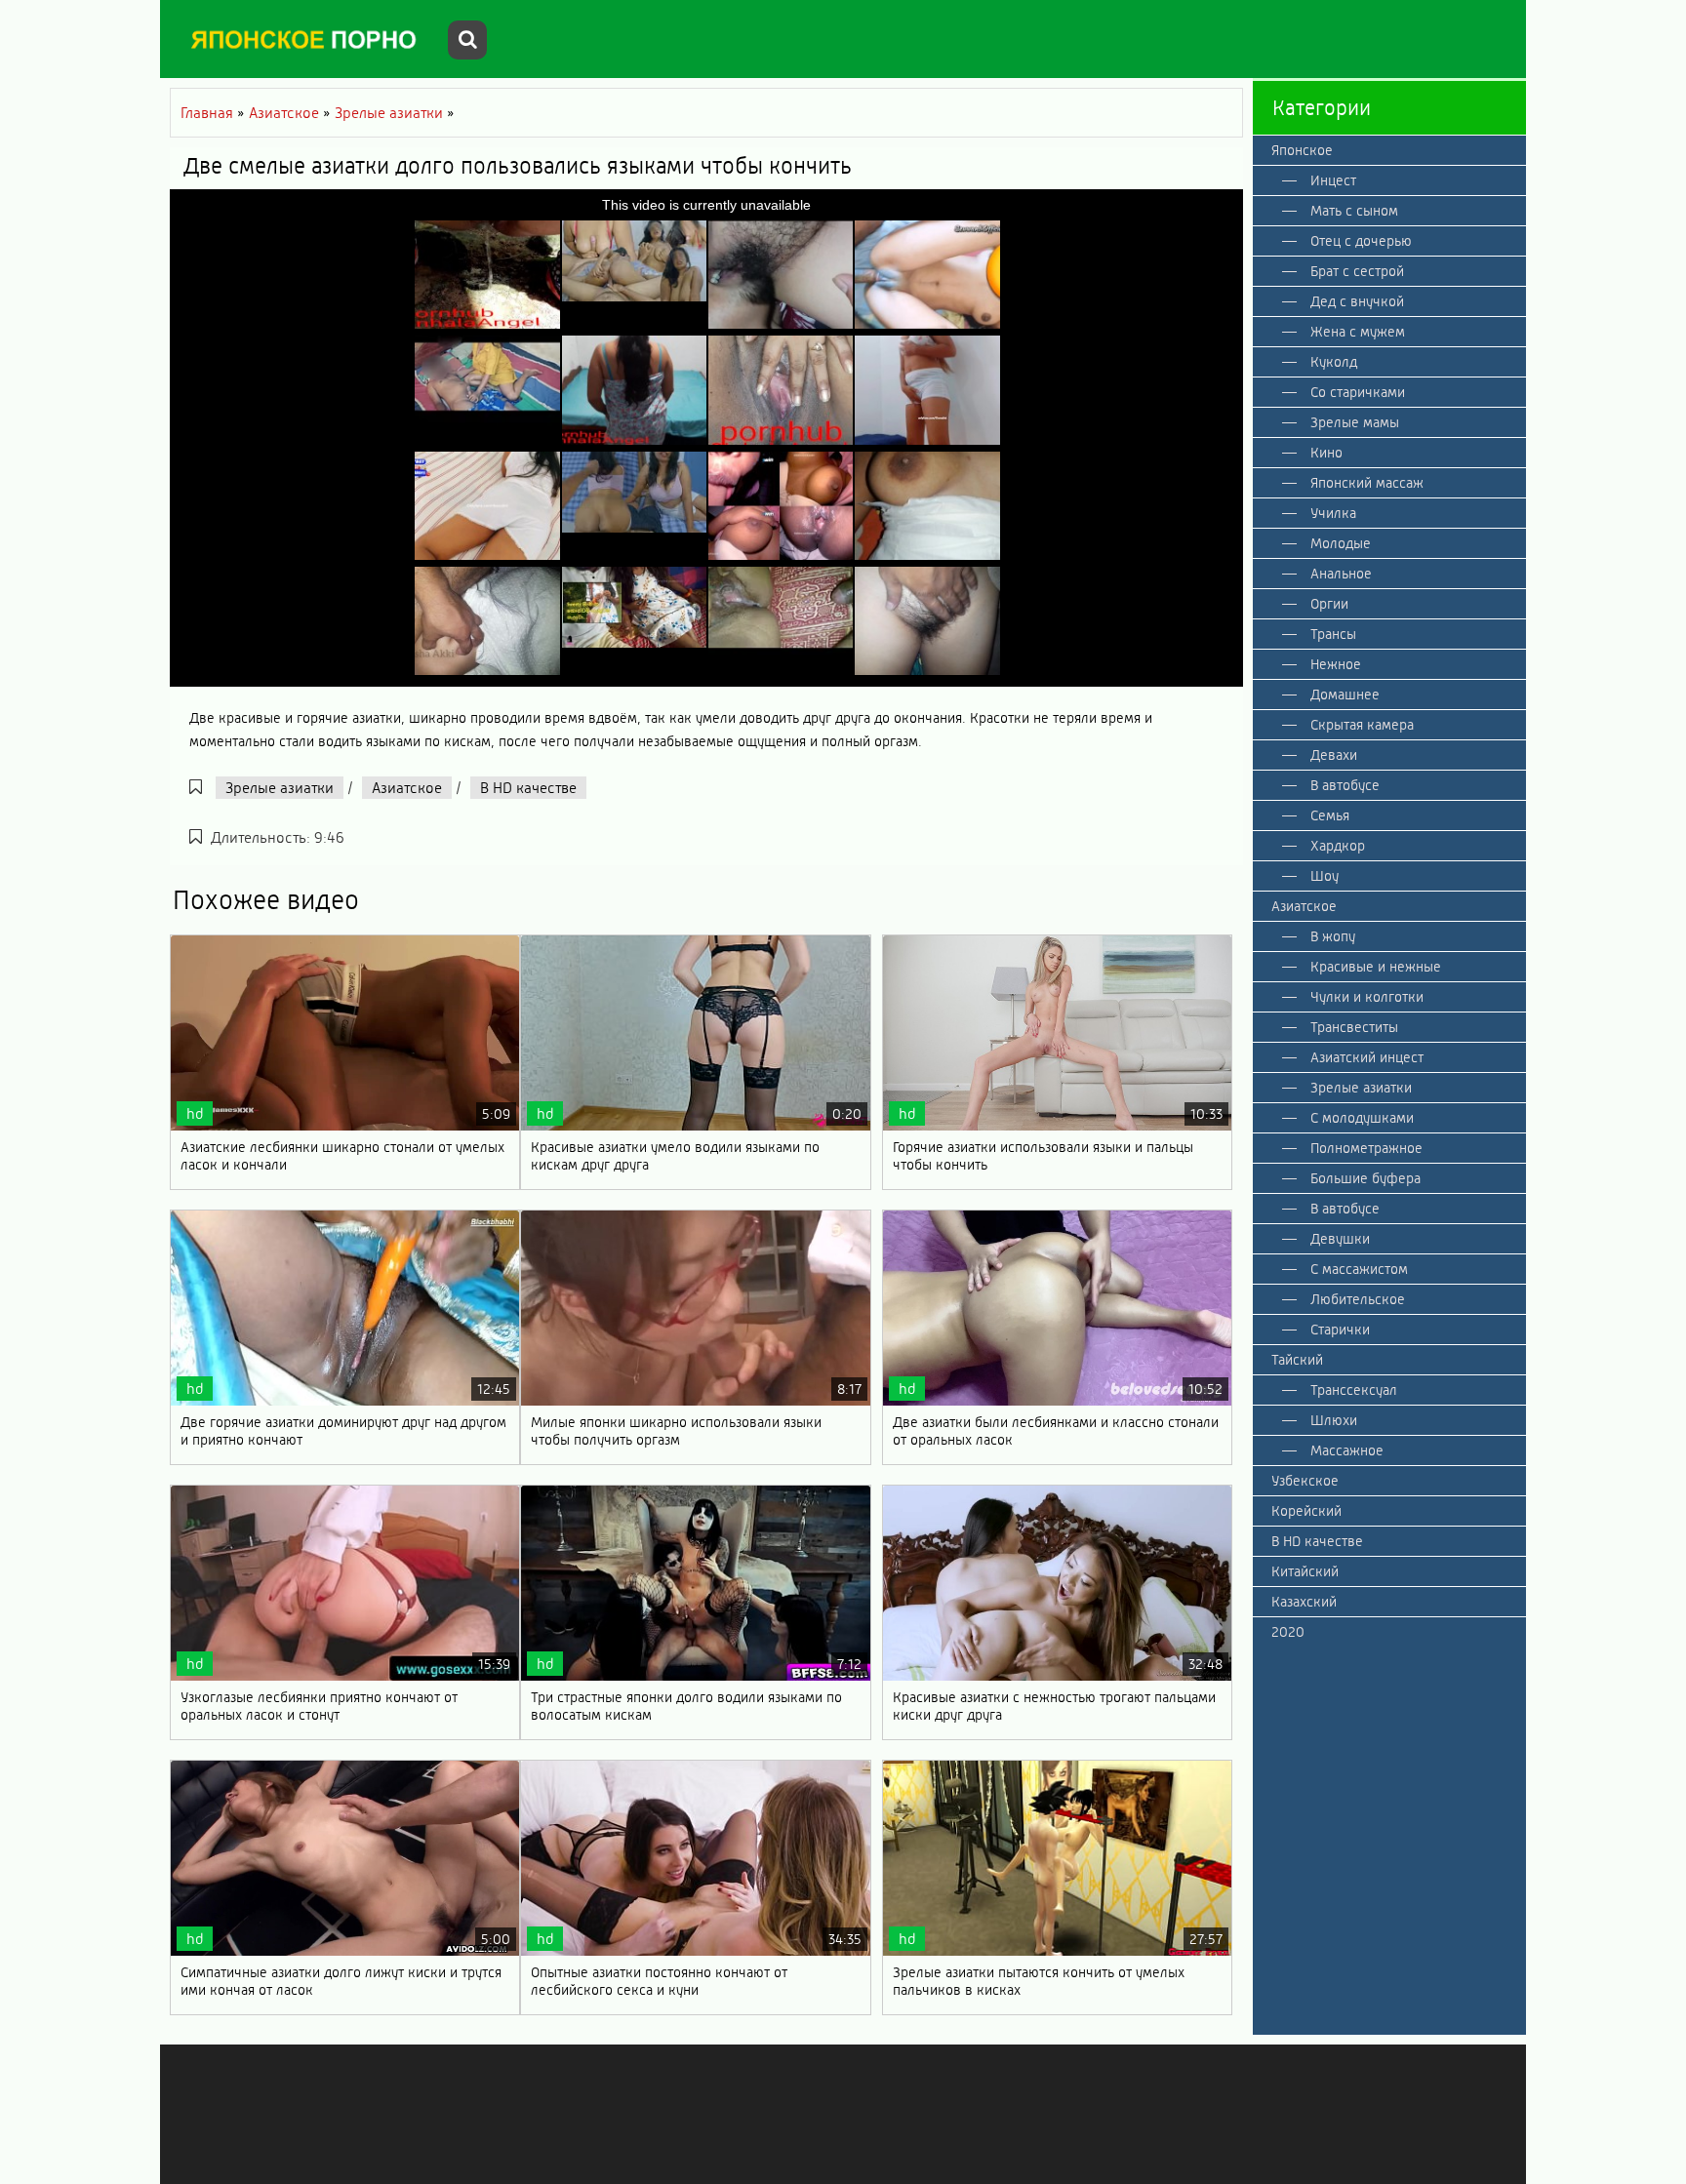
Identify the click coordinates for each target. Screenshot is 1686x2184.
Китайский (1305, 1571)
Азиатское (407, 788)
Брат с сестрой (1357, 271)
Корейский (1306, 1511)
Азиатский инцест (1367, 1057)
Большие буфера (1365, 1178)
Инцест (1333, 180)
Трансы (1333, 634)
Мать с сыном (1354, 211)
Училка (1333, 513)
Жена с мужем (1358, 332)
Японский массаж (1367, 483)
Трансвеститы (1354, 1027)
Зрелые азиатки (280, 788)
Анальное (1341, 574)
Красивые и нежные (1376, 967)
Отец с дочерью (1361, 241)
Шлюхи (1334, 1420)
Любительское (1358, 1299)
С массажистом (1359, 1269)
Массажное (1347, 1450)
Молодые (1341, 543)
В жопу (1333, 936)
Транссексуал (1354, 1390)
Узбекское (1305, 1481)
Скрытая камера (1362, 725)
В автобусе (1345, 785)
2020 (1288, 1632)
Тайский (1297, 1360)
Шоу (1325, 876)
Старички (1340, 1330)
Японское (1302, 150)
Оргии (1329, 604)
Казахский (1304, 1602)
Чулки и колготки (1367, 997)
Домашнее (1345, 695)
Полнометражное (1366, 1148)
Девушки (1340, 1239)
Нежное (1336, 664)
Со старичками (1358, 392)
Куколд (1334, 362)
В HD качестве (528, 788)
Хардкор (1338, 846)
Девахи (1334, 755)
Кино (1326, 453)
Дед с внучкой (1357, 301)
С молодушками (1362, 1118)
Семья (1330, 815)
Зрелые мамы (1355, 422)
